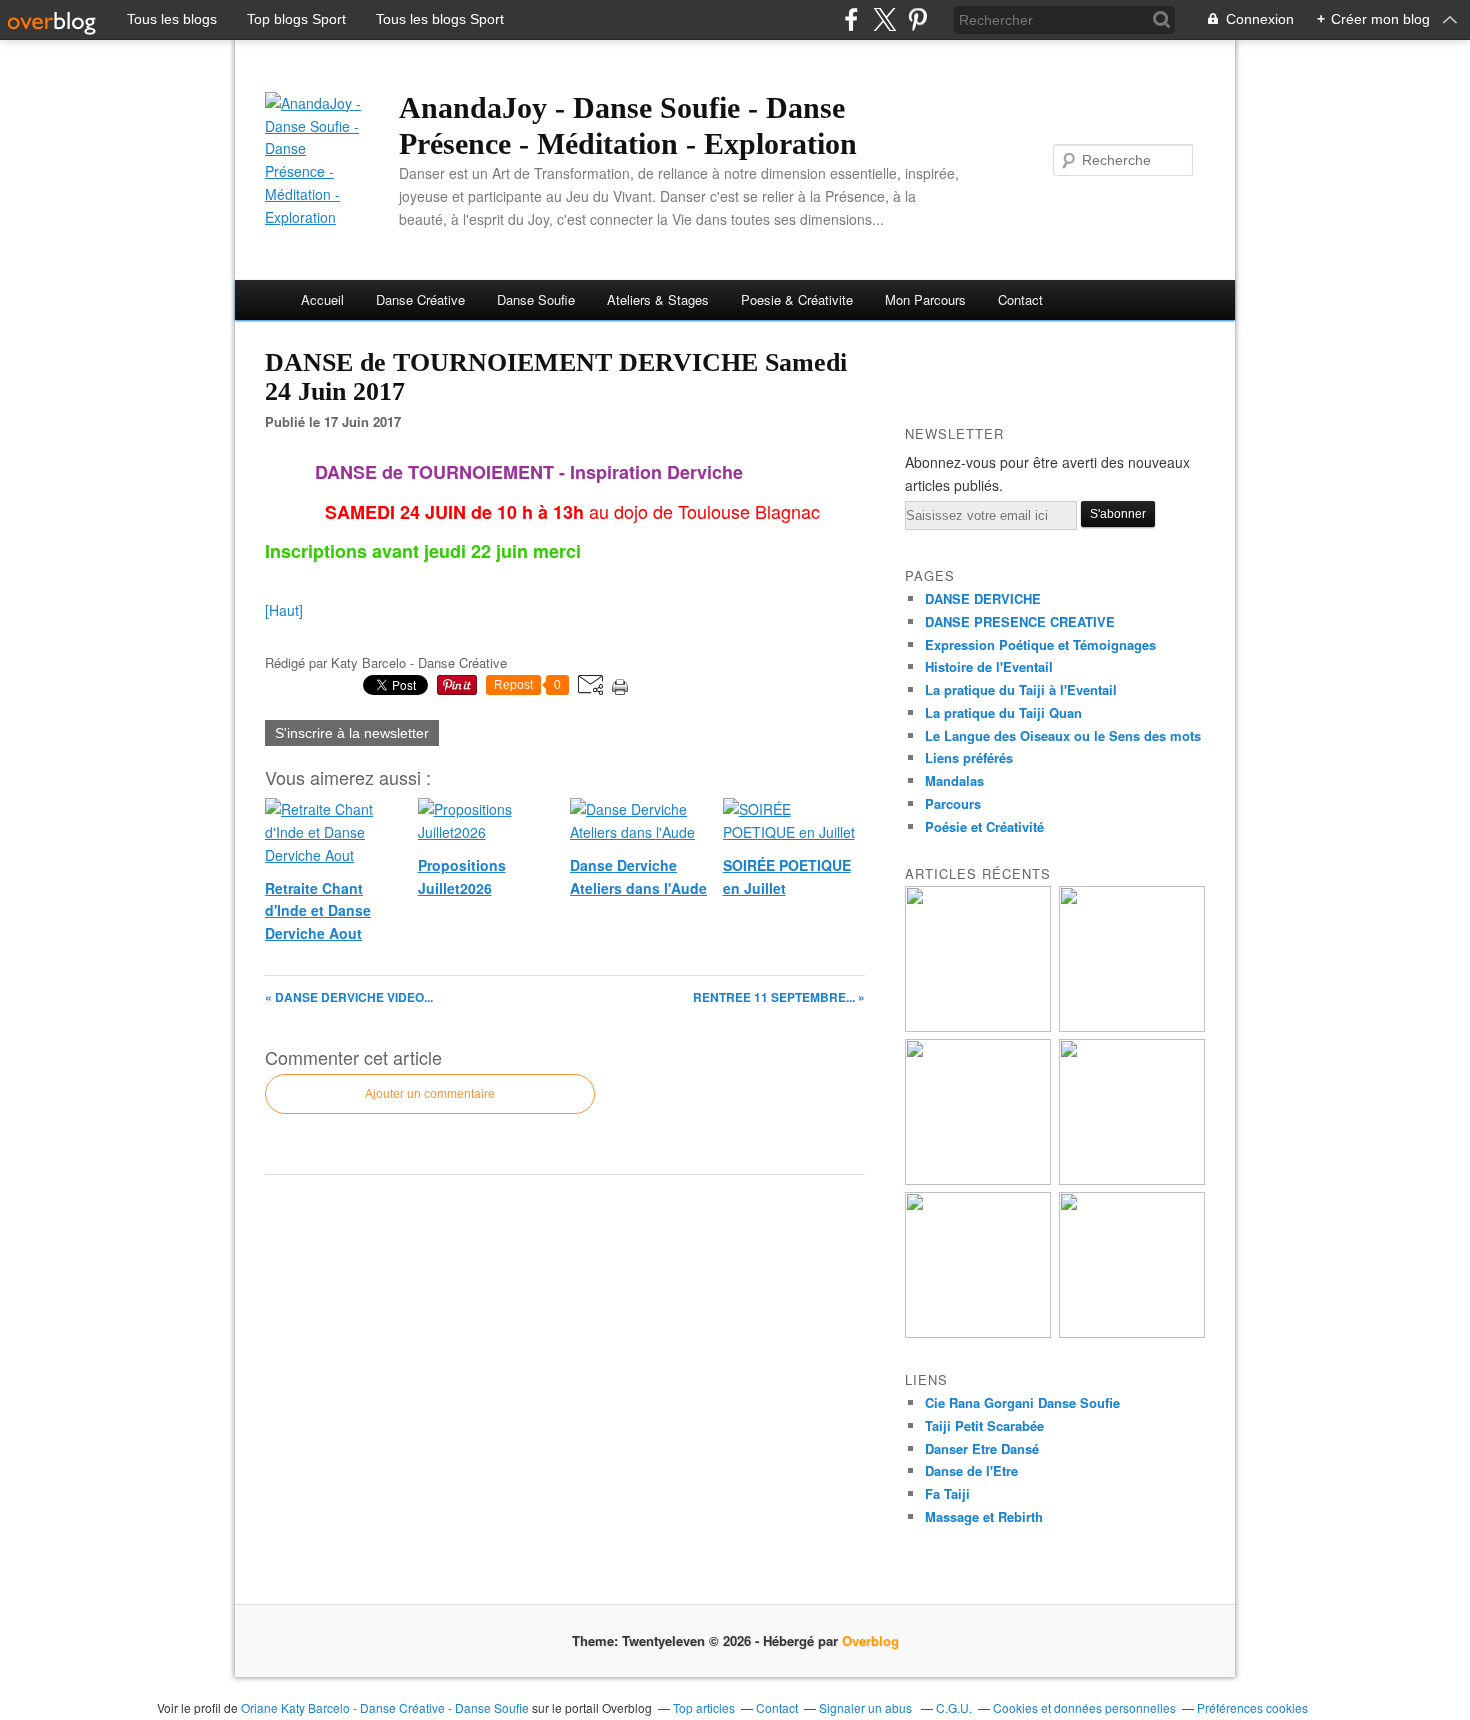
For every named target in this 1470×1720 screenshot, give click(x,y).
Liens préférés (969, 757)
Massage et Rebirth (984, 1516)
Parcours (953, 803)
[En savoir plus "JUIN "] (978, 1332)
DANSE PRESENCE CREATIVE (1020, 621)
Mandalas (954, 780)
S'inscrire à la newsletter (352, 733)
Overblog (870, 1640)
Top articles (704, 1707)
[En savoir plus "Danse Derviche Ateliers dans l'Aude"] (978, 1179)
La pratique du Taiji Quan (1003, 712)
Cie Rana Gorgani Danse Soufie (1022, 1402)
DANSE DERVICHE (983, 598)
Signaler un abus (867, 1707)
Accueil (322, 299)
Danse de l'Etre (971, 1470)
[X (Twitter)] (884, 19)
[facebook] (851, 19)
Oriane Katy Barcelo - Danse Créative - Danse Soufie (385, 1707)
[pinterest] (917, 19)
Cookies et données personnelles (1084, 1707)
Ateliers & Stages (658, 299)
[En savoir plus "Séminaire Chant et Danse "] (1132, 1332)
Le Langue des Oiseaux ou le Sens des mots (1063, 735)
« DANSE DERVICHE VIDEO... (349, 997)
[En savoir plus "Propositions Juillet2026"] (1132, 1026)
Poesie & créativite (797, 299)
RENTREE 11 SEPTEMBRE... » (779, 997)
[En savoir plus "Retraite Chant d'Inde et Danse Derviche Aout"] (978, 1026)
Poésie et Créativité (984, 826)
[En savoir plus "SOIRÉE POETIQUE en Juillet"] (1132, 1179)
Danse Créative (420, 299)
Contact (1020, 299)
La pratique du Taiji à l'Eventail (1021, 689)
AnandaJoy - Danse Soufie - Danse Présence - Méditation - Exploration (628, 125)
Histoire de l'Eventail (989, 666)
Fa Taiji (947, 1493)
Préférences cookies (1252, 1707)
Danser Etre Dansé (982, 1448)
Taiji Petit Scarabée (984, 1425)
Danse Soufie (536, 299)
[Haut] (284, 610)
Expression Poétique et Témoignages (1040, 644)
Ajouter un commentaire (430, 1094)
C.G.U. (954, 1707)
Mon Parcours (925, 299)
